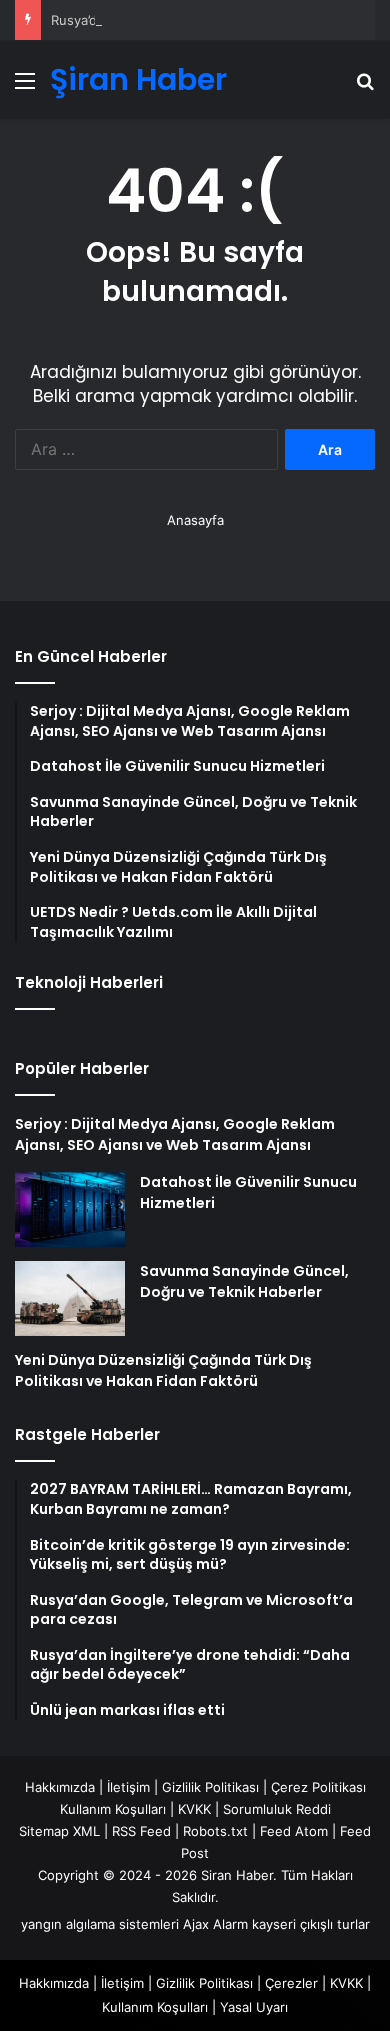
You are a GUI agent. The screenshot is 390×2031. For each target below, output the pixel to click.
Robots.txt (215, 1831)
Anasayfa (195, 520)
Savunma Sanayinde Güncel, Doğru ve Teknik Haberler (244, 1281)
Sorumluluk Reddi (277, 1809)
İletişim (128, 1787)
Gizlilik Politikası (210, 1787)
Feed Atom (294, 1831)
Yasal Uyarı (254, 2007)
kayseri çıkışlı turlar (311, 1924)
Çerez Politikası (318, 1787)
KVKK (194, 1809)
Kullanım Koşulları (113, 1809)
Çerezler (291, 1983)
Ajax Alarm (215, 1924)
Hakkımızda (60, 1787)
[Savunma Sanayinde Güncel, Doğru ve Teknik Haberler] (70, 1298)
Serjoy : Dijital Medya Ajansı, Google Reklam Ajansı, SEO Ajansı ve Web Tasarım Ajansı (175, 1134)
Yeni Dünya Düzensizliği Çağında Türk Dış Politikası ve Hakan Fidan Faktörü (163, 1370)
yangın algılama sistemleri (100, 1924)
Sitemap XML (59, 1831)
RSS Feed (141, 1831)
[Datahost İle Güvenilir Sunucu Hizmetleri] (70, 1209)
